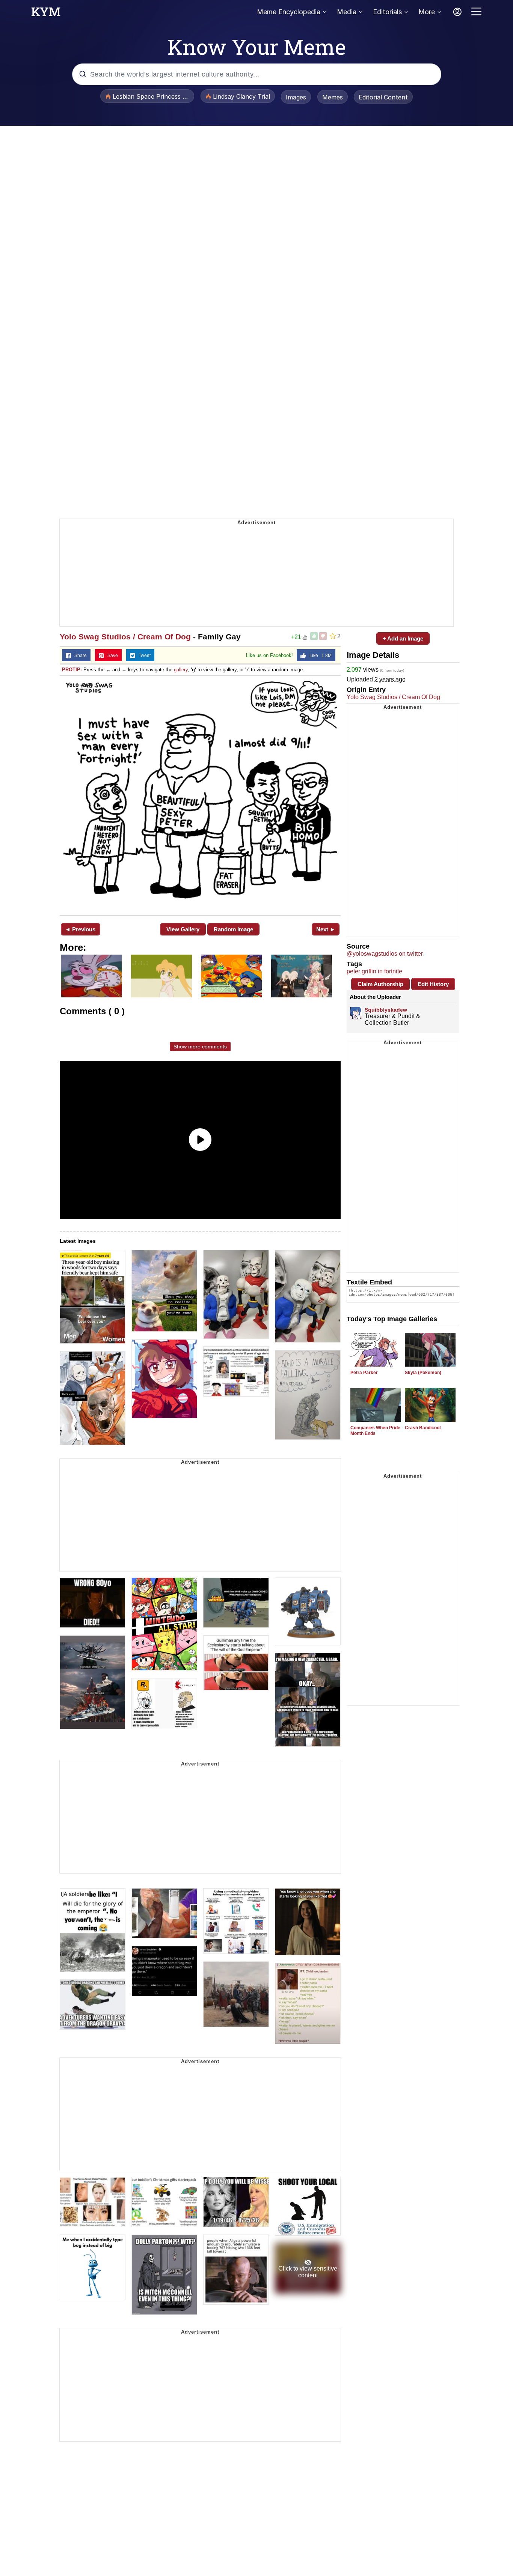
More (427, 12)
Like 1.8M (319, 656)
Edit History (433, 984)
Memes (333, 97)
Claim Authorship (380, 984)
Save (111, 656)
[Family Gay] (200, 795)
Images (296, 97)
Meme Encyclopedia (289, 12)
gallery (181, 670)
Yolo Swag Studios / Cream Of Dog (125, 637)
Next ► (326, 929)
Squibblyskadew (386, 1010)
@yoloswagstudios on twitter (385, 954)
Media (347, 12)
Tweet (143, 656)
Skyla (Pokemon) (423, 1373)
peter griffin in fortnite (374, 971)
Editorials (387, 12)
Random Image (233, 929)
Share (79, 656)
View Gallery (183, 929)
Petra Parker (364, 1373)
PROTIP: (72, 670)
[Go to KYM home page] (46, 14)
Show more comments (200, 1047)
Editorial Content (383, 97)
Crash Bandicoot (423, 1428)
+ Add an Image (403, 638)
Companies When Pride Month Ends (375, 1431)
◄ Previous (80, 929)
